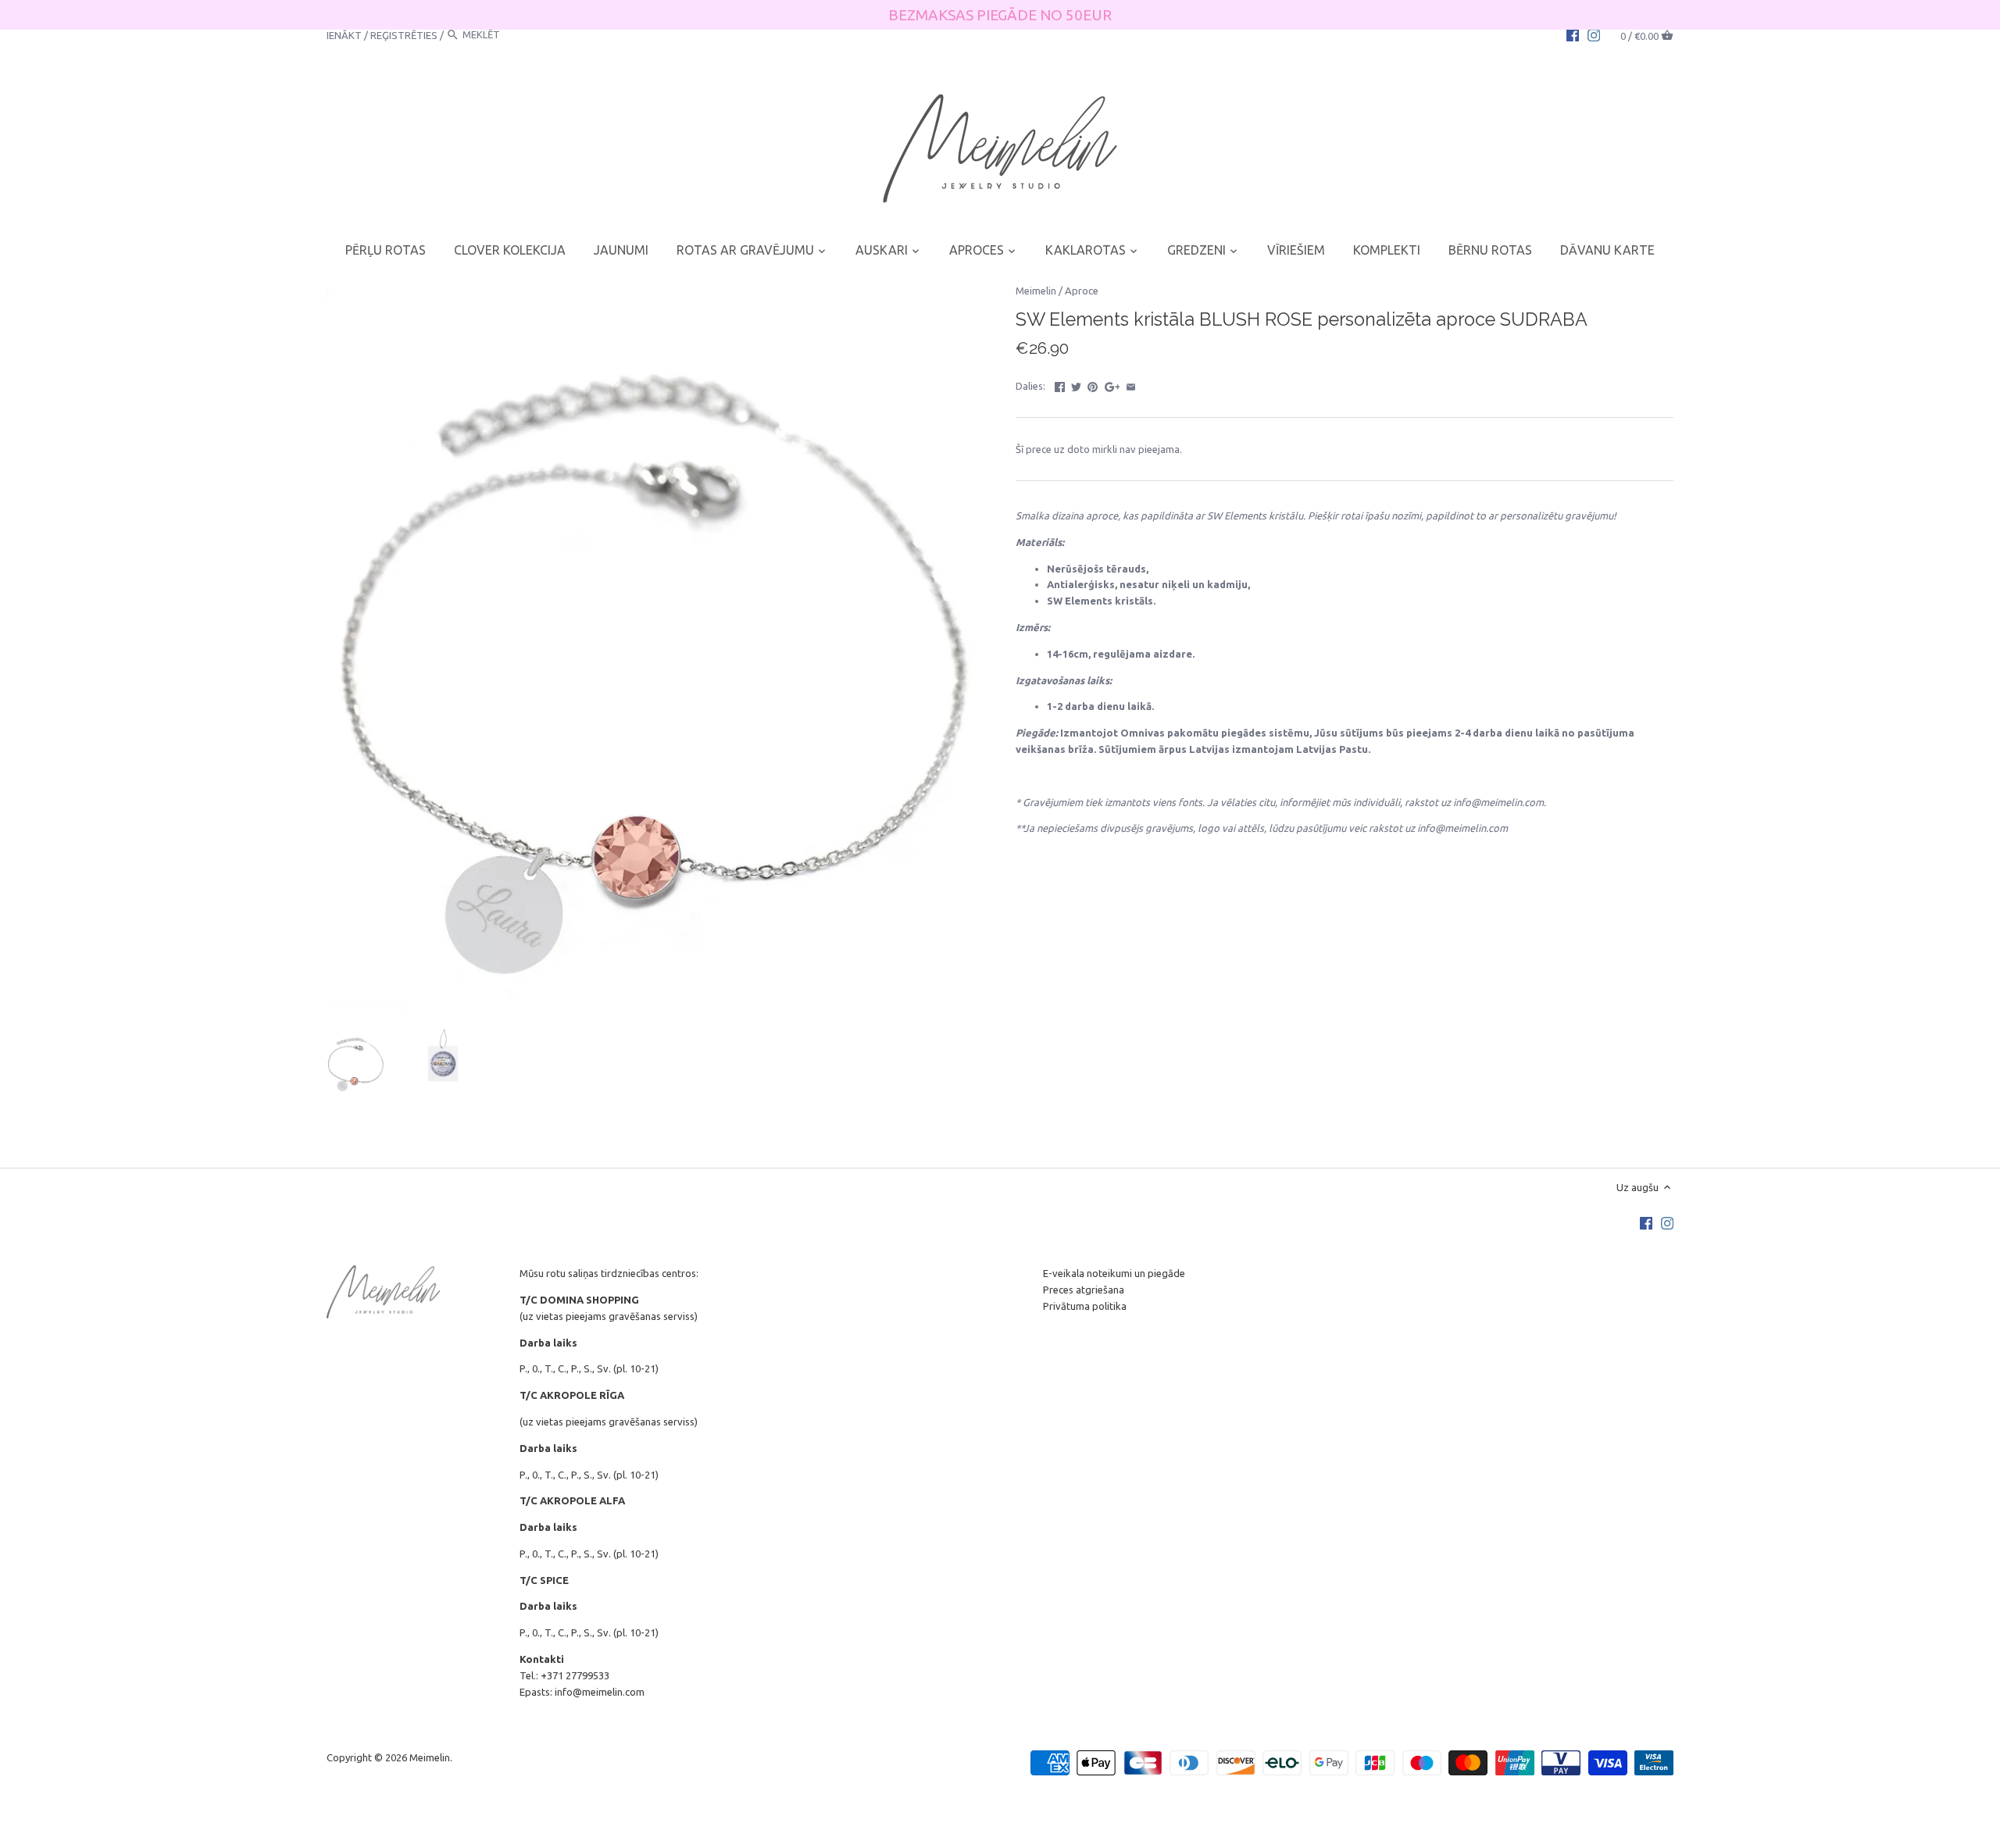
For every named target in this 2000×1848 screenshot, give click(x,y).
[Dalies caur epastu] (1131, 384)
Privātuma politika (1085, 1306)
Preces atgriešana (1084, 1290)
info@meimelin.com (600, 1692)
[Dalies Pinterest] (1093, 384)
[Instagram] (1594, 34)
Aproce (1082, 291)
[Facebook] (1573, 34)
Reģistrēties (404, 34)
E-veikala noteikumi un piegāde (1114, 1273)
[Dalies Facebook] (1060, 384)
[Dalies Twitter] (1076, 384)
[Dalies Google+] (1112, 384)
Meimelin (1036, 291)
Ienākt (344, 34)
